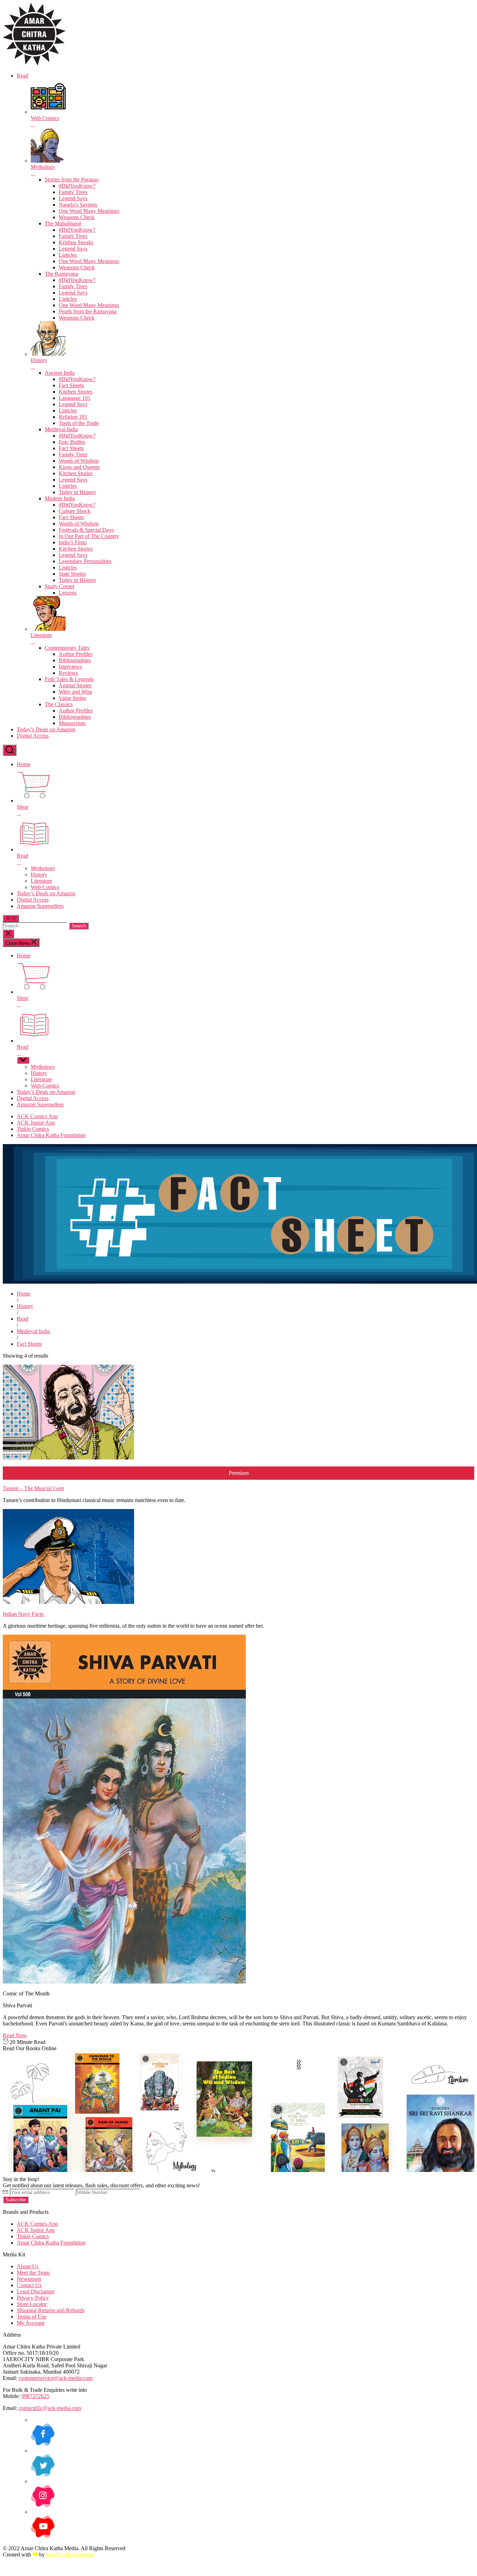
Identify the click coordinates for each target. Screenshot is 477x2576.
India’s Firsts (73, 542)
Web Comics (45, 887)
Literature (41, 881)
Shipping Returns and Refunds (51, 2310)
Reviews (68, 673)
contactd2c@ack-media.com (50, 2408)
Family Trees (73, 192)
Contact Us (29, 2285)
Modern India (60, 498)
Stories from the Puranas (72, 180)
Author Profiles (76, 654)
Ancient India (60, 373)
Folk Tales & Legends (69, 679)
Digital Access (33, 736)
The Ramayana (61, 274)
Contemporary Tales (67, 648)
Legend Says (73, 198)
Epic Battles (72, 442)
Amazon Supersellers (40, 906)
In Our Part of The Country (89, 536)
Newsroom (29, 2279)
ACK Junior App (36, 1123)
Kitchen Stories (76, 392)
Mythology (43, 868)
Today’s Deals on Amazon (46, 729)
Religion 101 (73, 417)
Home (24, 764)
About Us (28, 2266)
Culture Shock (75, 511)
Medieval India (61, 429)
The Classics (59, 704)
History (39, 875)
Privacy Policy (33, 2298)
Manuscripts (72, 723)
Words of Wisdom (79, 461)
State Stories (72, 574)
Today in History (77, 492)
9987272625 (35, 2396)
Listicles (68, 255)
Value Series (72, 698)
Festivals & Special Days (86, 530)
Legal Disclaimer (36, 2291)
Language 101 (75, 398)
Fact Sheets (71, 385)
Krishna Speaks (76, 242)
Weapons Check (77, 217)
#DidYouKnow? (77, 186)
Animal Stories (75, 685)
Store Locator (32, 2304)
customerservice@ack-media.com (56, 2378)
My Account (31, 2323)
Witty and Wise (75, 692)
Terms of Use (32, 2317)
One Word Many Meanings (89, 211)
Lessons (68, 593)
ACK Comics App (37, 1116)
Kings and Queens (79, 467)
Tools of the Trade (79, 423)
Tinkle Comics (33, 1129)
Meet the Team (33, 2273)
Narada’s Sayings (78, 205)
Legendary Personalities (85, 561)
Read (23, 76)
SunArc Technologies (70, 2555)
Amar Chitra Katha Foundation (51, 1135)
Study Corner (60, 586)
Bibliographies (75, 660)
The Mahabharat (63, 223)
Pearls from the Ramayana (88, 311)
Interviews (70, 667)
